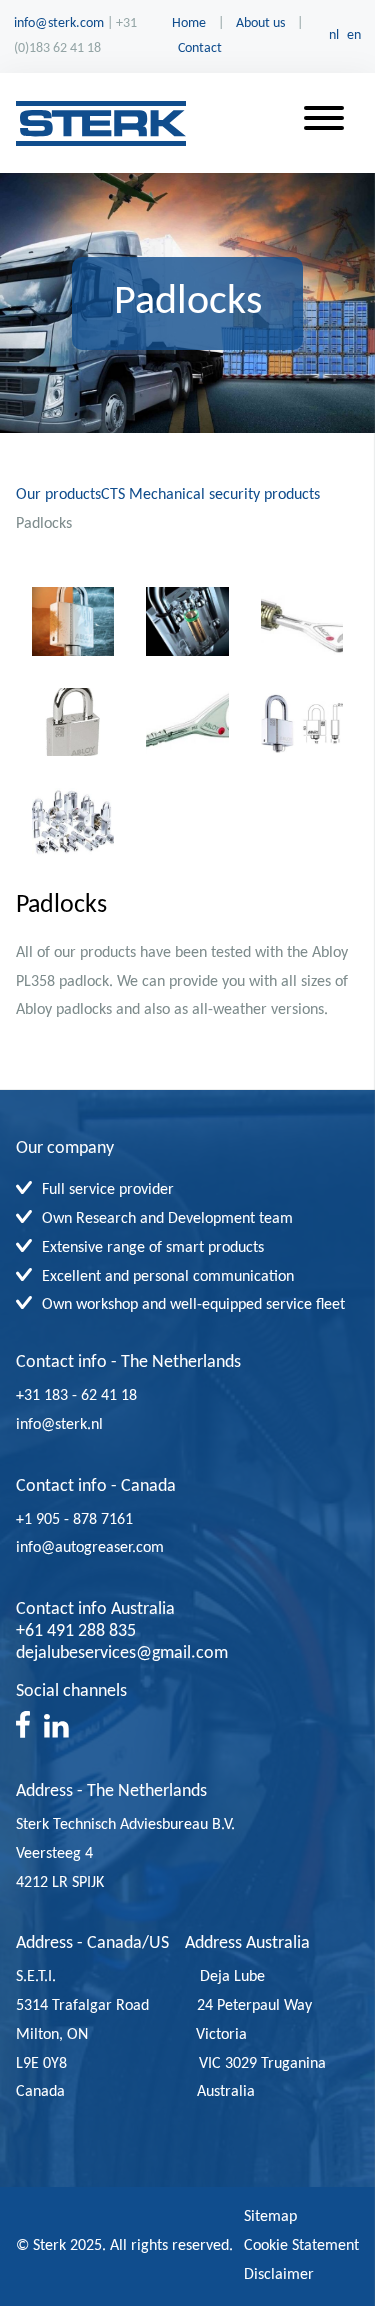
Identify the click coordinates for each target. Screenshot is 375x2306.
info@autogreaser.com (104, 1548)
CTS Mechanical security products (210, 495)
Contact (200, 48)
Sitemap (270, 2217)
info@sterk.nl (59, 1425)
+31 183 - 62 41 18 (76, 1396)
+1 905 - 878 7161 (106, 1520)
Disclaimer (279, 2275)
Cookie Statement (301, 2246)
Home (189, 23)
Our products (58, 495)
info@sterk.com (59, 23)
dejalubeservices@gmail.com (122, 1653)
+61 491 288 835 (76, 1631)
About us (260, 23)
